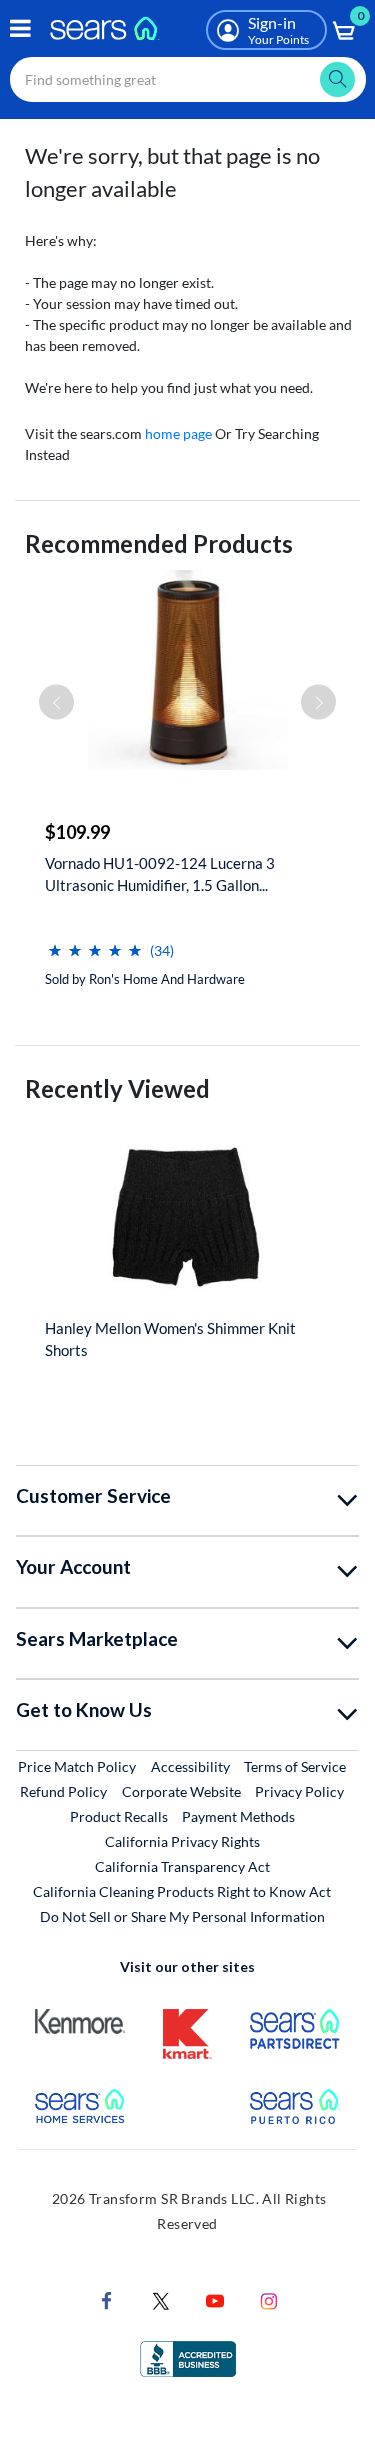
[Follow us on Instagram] (269, 2298)
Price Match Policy (77, 1766)
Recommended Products (159, 543)
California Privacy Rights (182, 1841)
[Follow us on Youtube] (215, 2298)
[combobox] (188, 79)
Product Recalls (119, 1816)
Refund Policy (63, 1791)
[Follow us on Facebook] (107, 2298)
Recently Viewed (117, 1088)
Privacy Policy (299, 1791)
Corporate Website (182, 1791)
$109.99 (77, 832)
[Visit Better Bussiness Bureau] (188, 2356)
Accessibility (190, 1766)
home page (178, 433)
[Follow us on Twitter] (161, 2298)
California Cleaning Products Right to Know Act (182, 1891)
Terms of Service (295, 1766)
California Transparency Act (182, 1866)
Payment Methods (238, 1816)
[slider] (95, 942)
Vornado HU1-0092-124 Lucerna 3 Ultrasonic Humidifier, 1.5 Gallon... (160, 874)
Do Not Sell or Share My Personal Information (182, 1916)
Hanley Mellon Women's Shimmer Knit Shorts (170, 1339)
